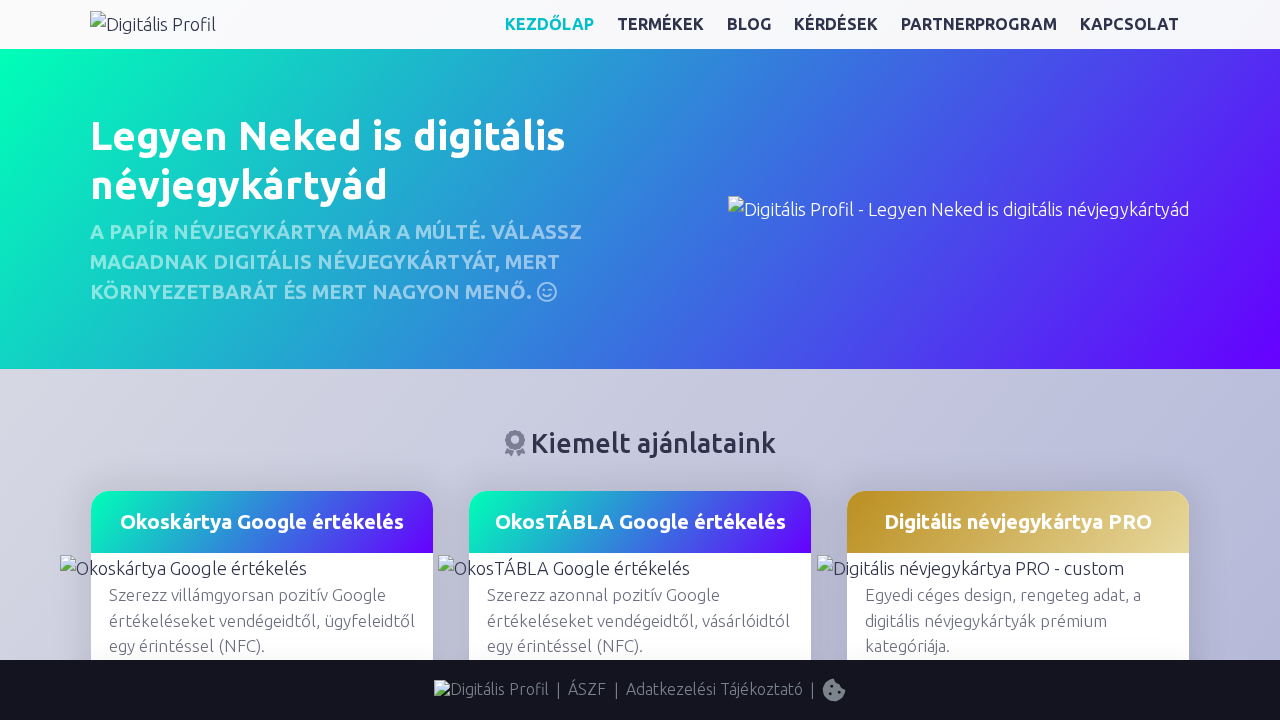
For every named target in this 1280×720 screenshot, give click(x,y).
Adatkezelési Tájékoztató (714, 689)
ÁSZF (587, 689)
